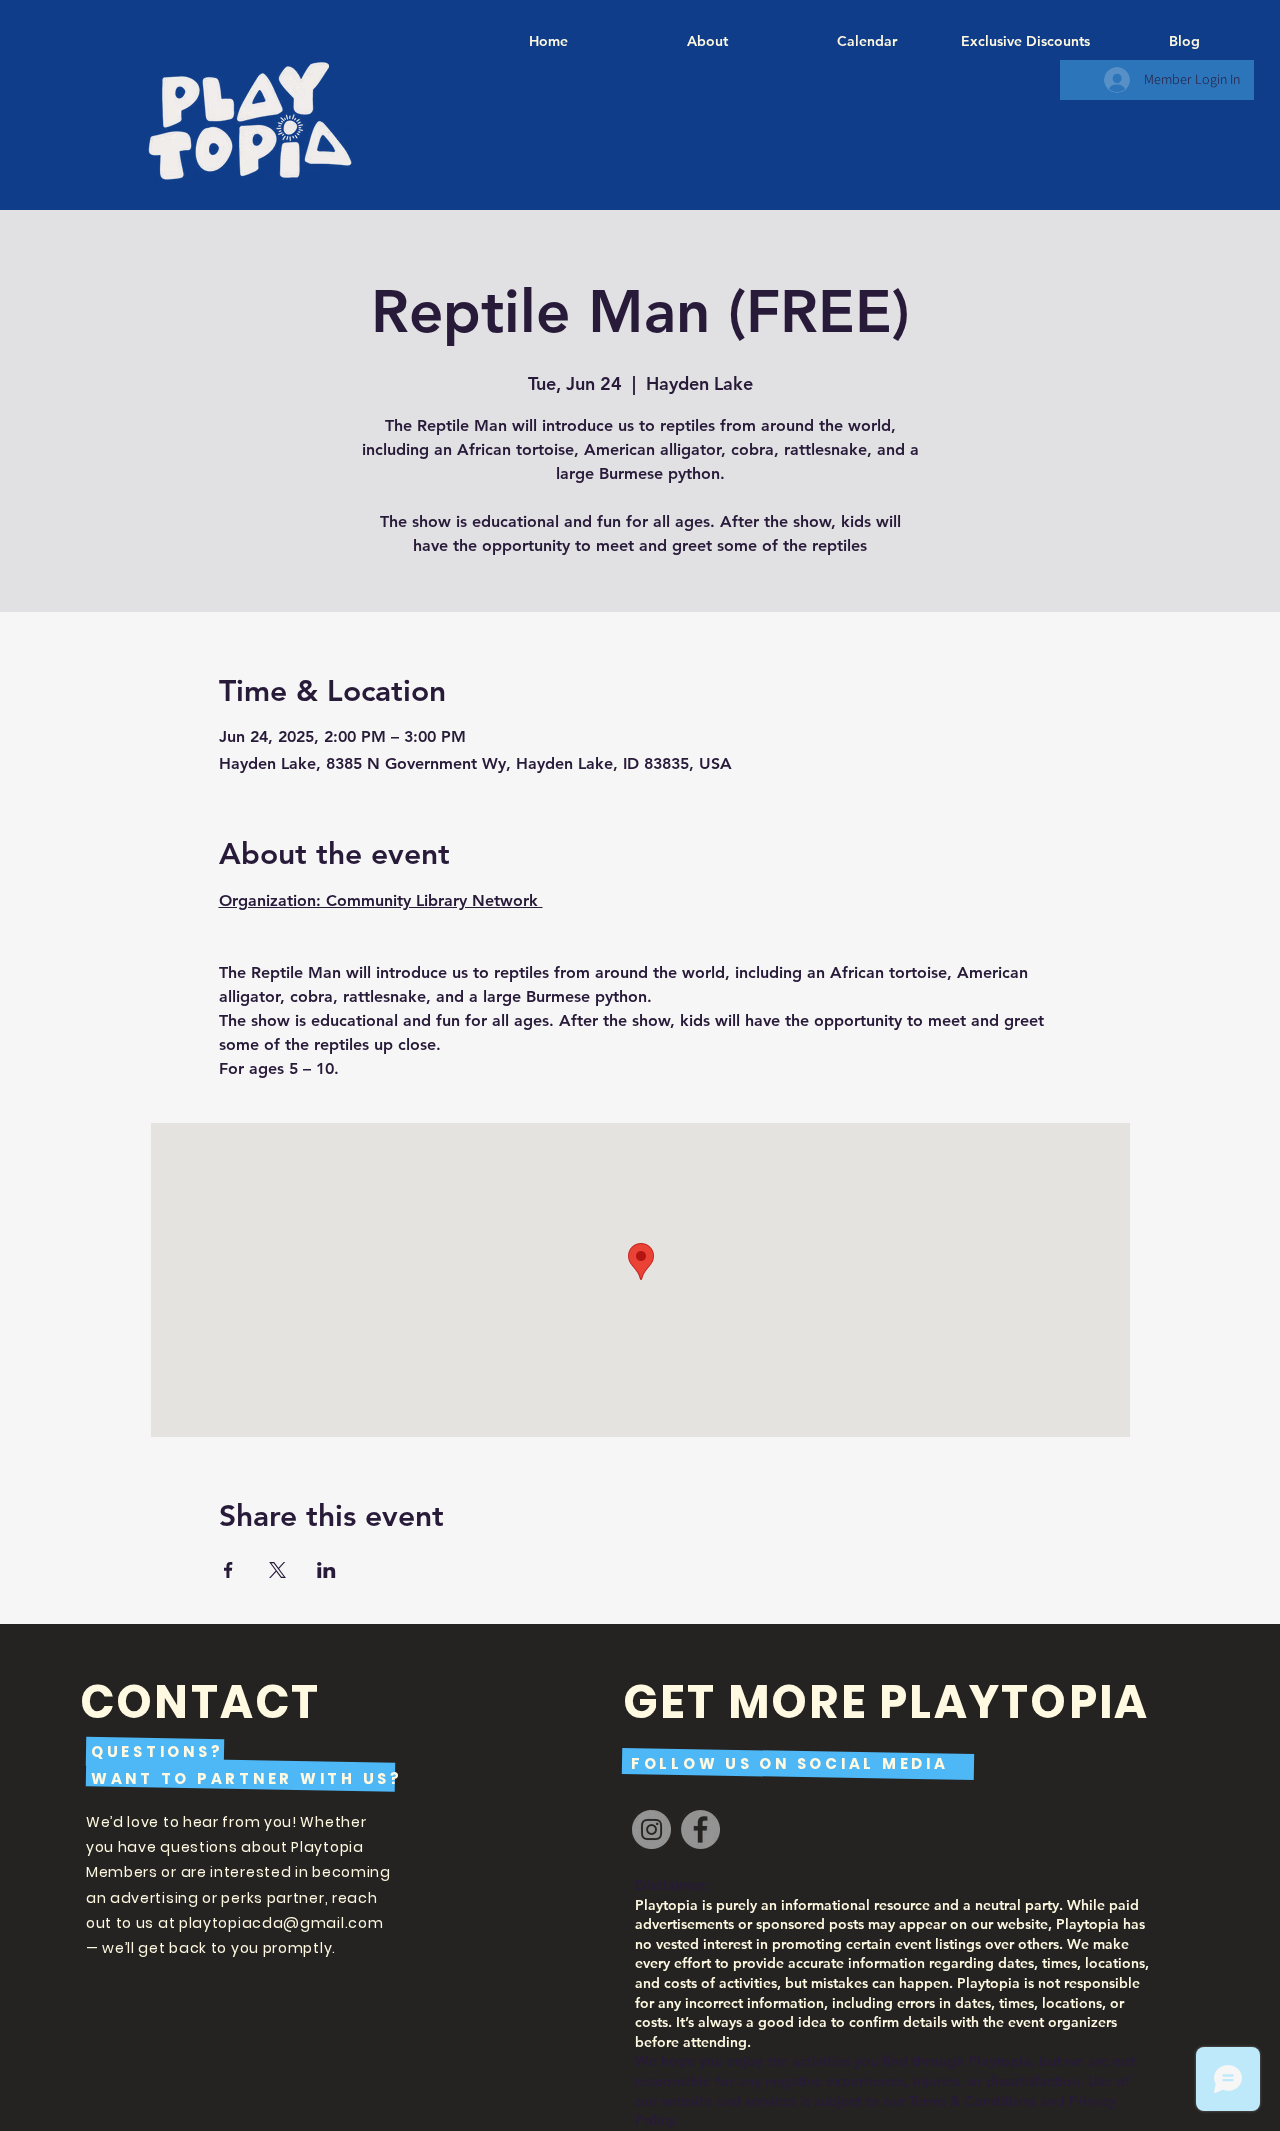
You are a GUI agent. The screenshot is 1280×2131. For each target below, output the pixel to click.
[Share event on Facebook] (228, 1570)
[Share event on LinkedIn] (326, 1570)
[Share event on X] (277, 1570)
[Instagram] (651, 1829)
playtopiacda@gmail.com (281, 1923)
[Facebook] (700, 1829)
